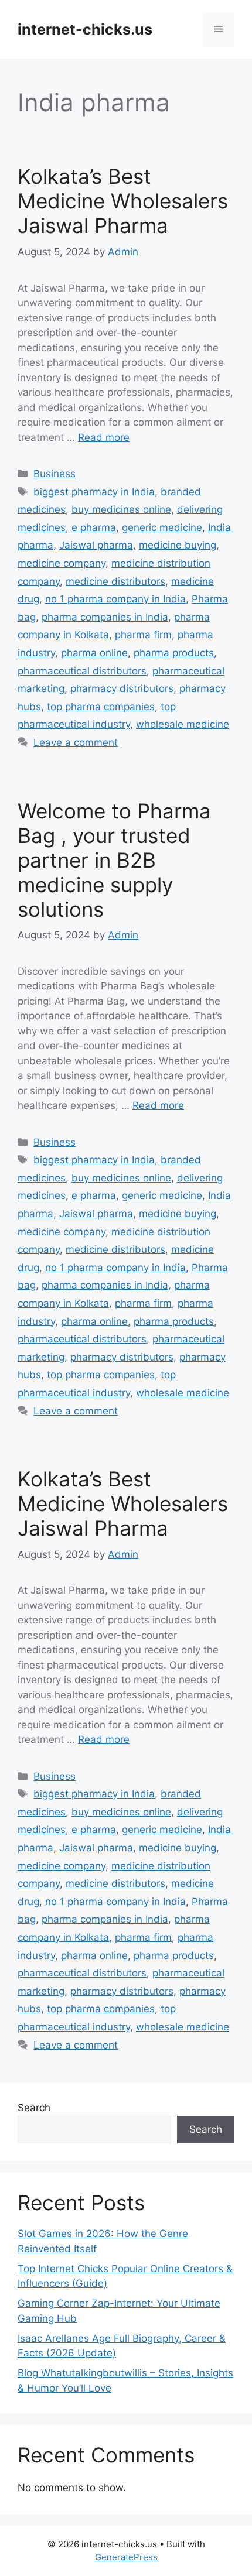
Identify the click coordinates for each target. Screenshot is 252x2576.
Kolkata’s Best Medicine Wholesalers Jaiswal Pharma (123, 201)
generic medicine (162, 527)
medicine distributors (115, 581)
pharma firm (143, 635)
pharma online (94, 653)
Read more (104, 437)
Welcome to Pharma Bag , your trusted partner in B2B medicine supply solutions (114, 860)
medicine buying (178, 545)
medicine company (62, 563)
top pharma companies (101, 707)
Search (34, 2108)
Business (55, 474)
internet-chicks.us (85, 29)
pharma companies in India (105, 617)
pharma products (174, 653)
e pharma (94, 527)
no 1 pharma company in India (115, 599)
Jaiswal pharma (96, 545)
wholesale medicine (183, 724)
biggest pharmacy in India (94, 492)
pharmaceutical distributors (82, 671)
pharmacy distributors (122, 688)
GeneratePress (126, 2557)
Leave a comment (76, 742)
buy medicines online (121, 509)
